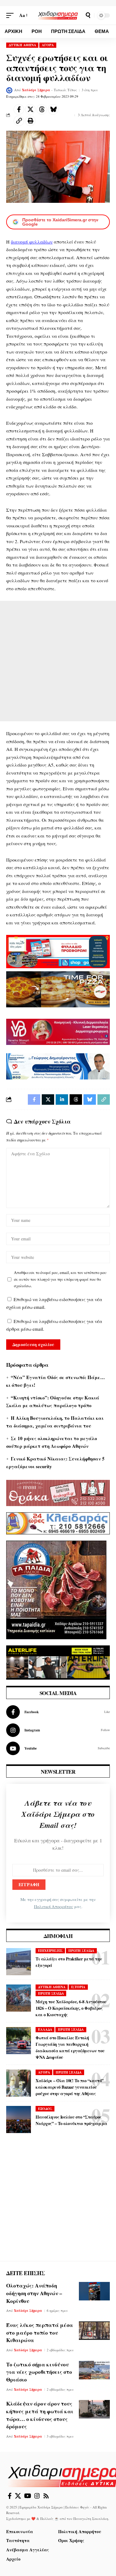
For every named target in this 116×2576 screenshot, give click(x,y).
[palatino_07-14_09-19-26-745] (58, 989)
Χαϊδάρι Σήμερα (36, 90)
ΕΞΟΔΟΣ (45, 2109)
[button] (11, 15)
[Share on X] (30, 109)
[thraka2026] (58, 1492)
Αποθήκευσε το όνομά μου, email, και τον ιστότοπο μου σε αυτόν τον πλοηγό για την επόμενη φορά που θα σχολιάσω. (60, 1279)
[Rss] (46, 2496)
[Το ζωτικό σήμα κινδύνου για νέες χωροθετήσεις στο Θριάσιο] (94, 2370)
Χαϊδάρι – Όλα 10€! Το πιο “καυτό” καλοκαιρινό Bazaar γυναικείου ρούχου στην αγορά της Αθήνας (70, 2087)
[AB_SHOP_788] (58, 951)
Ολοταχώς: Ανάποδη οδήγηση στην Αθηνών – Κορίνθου (34, 2293)
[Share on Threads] (42, 109)
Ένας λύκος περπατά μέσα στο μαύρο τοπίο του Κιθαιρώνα (40, 2332)
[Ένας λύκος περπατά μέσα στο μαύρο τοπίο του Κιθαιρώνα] (94, 2331)
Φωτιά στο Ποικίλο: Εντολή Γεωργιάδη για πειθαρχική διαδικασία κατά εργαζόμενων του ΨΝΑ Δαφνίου (70, 2047)
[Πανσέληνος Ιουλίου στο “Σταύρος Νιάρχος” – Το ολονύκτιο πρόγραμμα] (19, 2119)
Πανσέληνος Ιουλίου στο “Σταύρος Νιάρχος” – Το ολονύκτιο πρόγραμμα (71, 2120)
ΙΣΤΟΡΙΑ (78, 1987)
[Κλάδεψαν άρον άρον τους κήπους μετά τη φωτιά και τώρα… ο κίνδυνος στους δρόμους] (94, 2409)
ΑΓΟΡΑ (48, 45)
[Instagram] (58, 1730)
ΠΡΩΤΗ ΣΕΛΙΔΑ (81, 1951)
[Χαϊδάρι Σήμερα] (58, 15)
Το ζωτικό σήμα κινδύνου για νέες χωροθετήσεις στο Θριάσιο (39, 2372)
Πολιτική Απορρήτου (54, 1906)
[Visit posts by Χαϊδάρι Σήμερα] (9, 90)
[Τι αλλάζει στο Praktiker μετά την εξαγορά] (19, 1962)
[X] (18, 2496)
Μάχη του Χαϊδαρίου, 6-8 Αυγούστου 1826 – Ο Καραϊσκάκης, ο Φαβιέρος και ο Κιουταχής (71, 2008)
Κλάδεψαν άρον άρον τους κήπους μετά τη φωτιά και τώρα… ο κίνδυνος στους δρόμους (40, 2415)
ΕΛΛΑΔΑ (45, 2029)
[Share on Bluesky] (53, 109)
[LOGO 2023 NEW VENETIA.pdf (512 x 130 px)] (58, 1031)
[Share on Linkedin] (62, 1100)
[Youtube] (58, 1748)
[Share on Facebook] (19, 109)
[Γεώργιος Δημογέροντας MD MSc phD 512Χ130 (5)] (58, 1066)
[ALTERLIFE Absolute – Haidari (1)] (58, 1662)
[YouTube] (28, 2496)
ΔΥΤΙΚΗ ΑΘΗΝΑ (22, 45)
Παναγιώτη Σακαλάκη (91, 2519)
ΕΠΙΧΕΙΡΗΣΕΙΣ (50, 1951)
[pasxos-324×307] (56, 1589)
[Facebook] (58, 1712)
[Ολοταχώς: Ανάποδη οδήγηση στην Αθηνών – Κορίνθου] (94, 2291)
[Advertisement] (58, 661)
